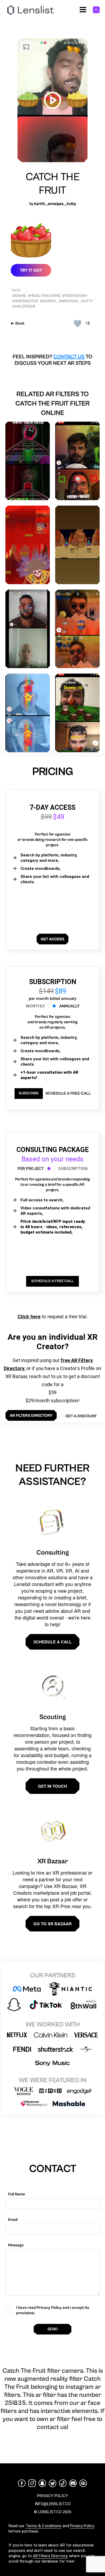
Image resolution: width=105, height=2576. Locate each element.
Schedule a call (52, 1642)
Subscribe (29, 1093)
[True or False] (77, 461)
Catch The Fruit (53, 184)
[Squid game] (28, 461)
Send (52, 2329)
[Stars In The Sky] (28, 713)
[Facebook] (22, 2483)
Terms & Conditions (43, 2526)
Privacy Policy (82, 2526)
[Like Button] (78, 323)
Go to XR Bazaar (52, 1924)
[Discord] (73, 2483)
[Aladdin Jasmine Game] (77, 545)
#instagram (75, 296)
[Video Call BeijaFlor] (28, 629)
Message (16, 2245)
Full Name (17, 2194)
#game (19, 296)
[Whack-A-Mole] (77, 713)
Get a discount (81, 1416)
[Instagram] (32, 2483)
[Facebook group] (83, 2483)
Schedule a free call (68, 1093)
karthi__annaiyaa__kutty (55, 204)
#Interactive (25, 301)
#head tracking (44, 296)
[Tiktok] (63, 2483)
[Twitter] (52, 2483)
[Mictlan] (28, 545)
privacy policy (52, 2496)
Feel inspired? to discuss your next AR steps (52, 360)
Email (13, 2220)
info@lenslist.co (53, 2504)
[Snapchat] (42, 2483)
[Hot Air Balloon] (77, 629)
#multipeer (24, 306)
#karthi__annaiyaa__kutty (66, 301)
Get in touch (52, 1786)
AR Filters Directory (50, 2556)
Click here (29, 1316)
